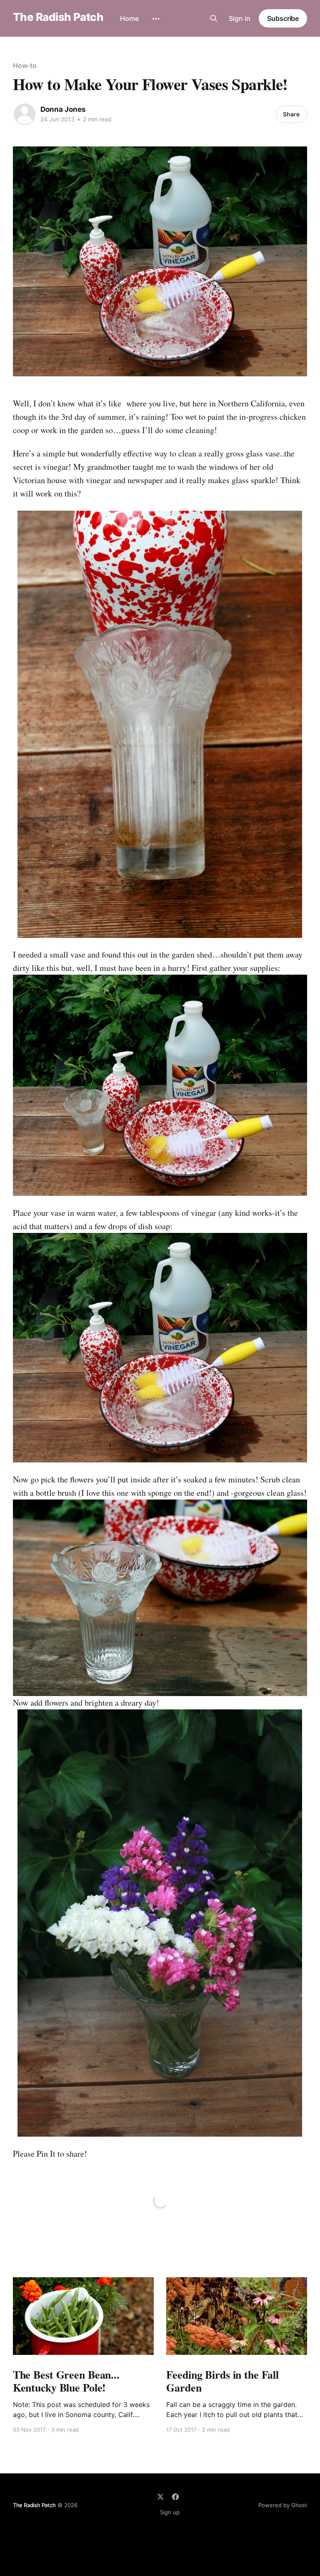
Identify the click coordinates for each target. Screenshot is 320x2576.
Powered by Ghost (283, 2505)
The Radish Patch (58, 17)
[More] (156, 19)
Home (129, 18)
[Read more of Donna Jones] (25, 114)
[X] (160, 2497)
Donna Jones (63, 109)
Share (291, 114)
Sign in (240, 18)
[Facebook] (175, 2497)
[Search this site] (214, 18)
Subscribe (283, 18)
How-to (25, 66)
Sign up (170, 2512)
